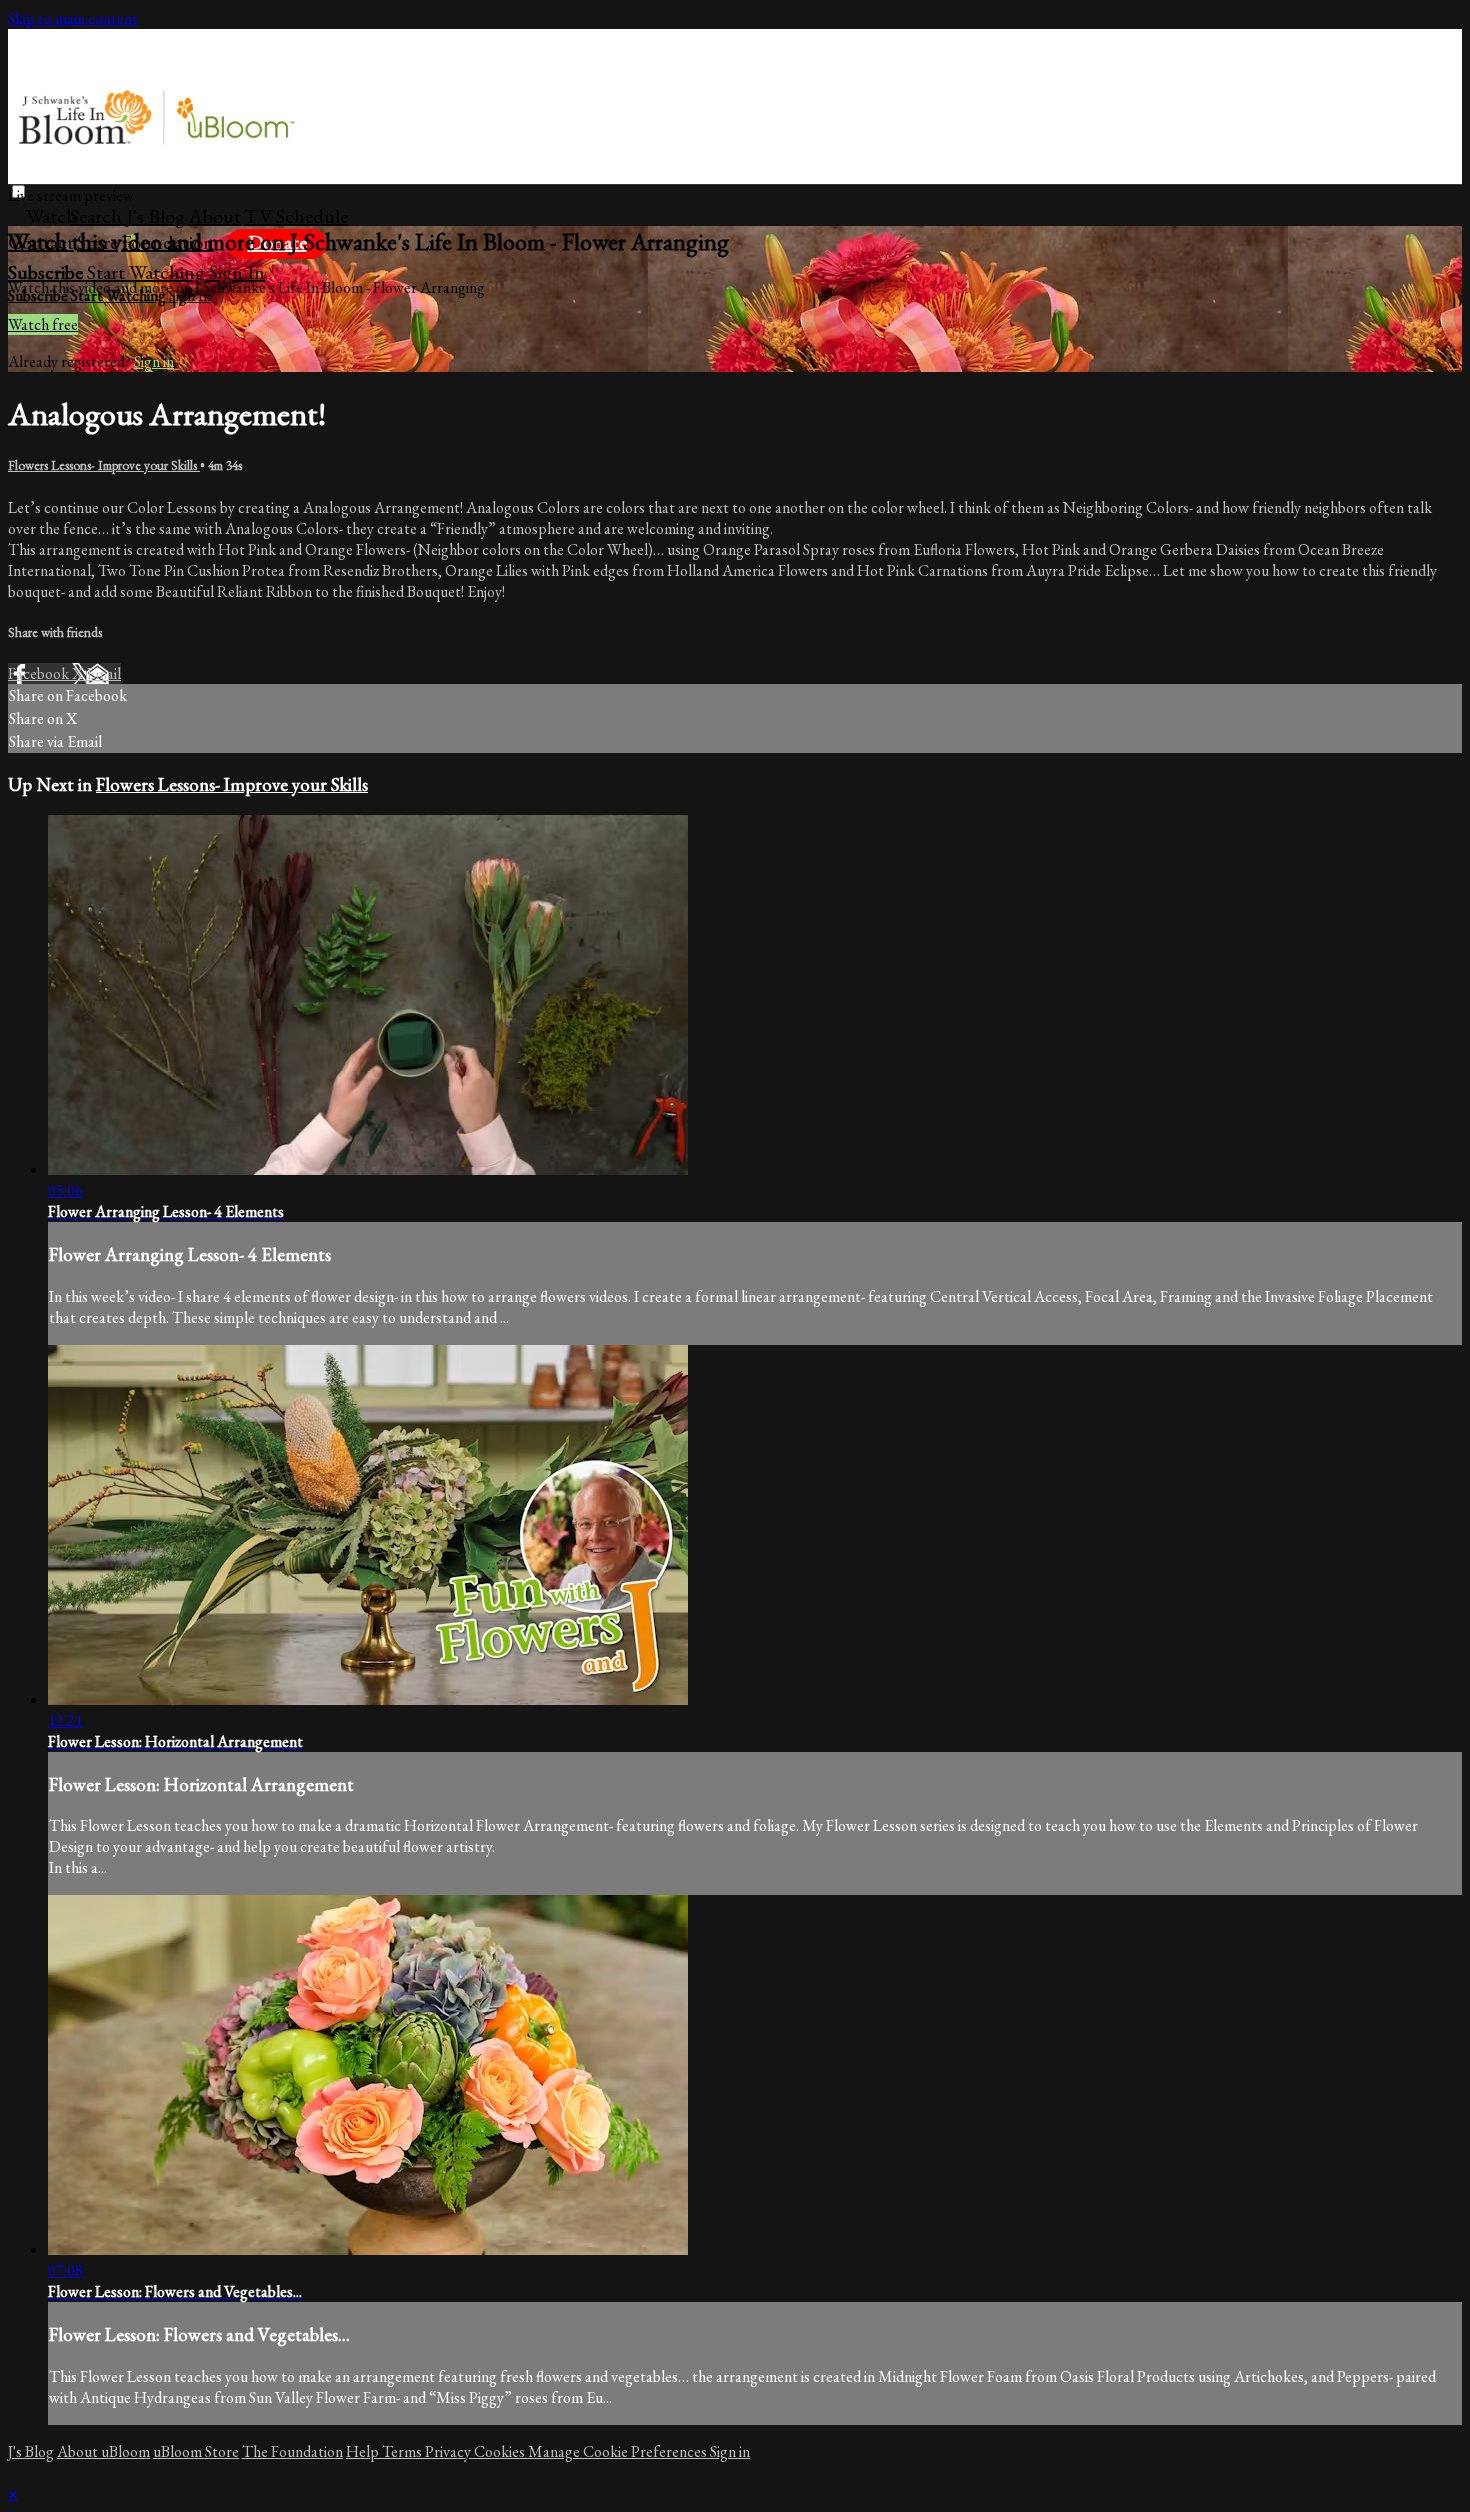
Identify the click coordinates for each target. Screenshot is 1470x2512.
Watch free (43, 324)
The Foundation (292, 2451)
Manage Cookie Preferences (619, 2451)
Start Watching (148, 272)
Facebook (40, 673)
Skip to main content (73, 18)
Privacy (449, 2451)
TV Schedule (296, 216)
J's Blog (155, 216)
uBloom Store (196, 2451)
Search (98, 216)
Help (364, 2451)
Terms (403, 2451)
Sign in (237, 272)
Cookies (501, 2451)
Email (103, 673)
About (214, 216)
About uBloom (103, 2451)
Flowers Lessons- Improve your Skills (104, 465)
